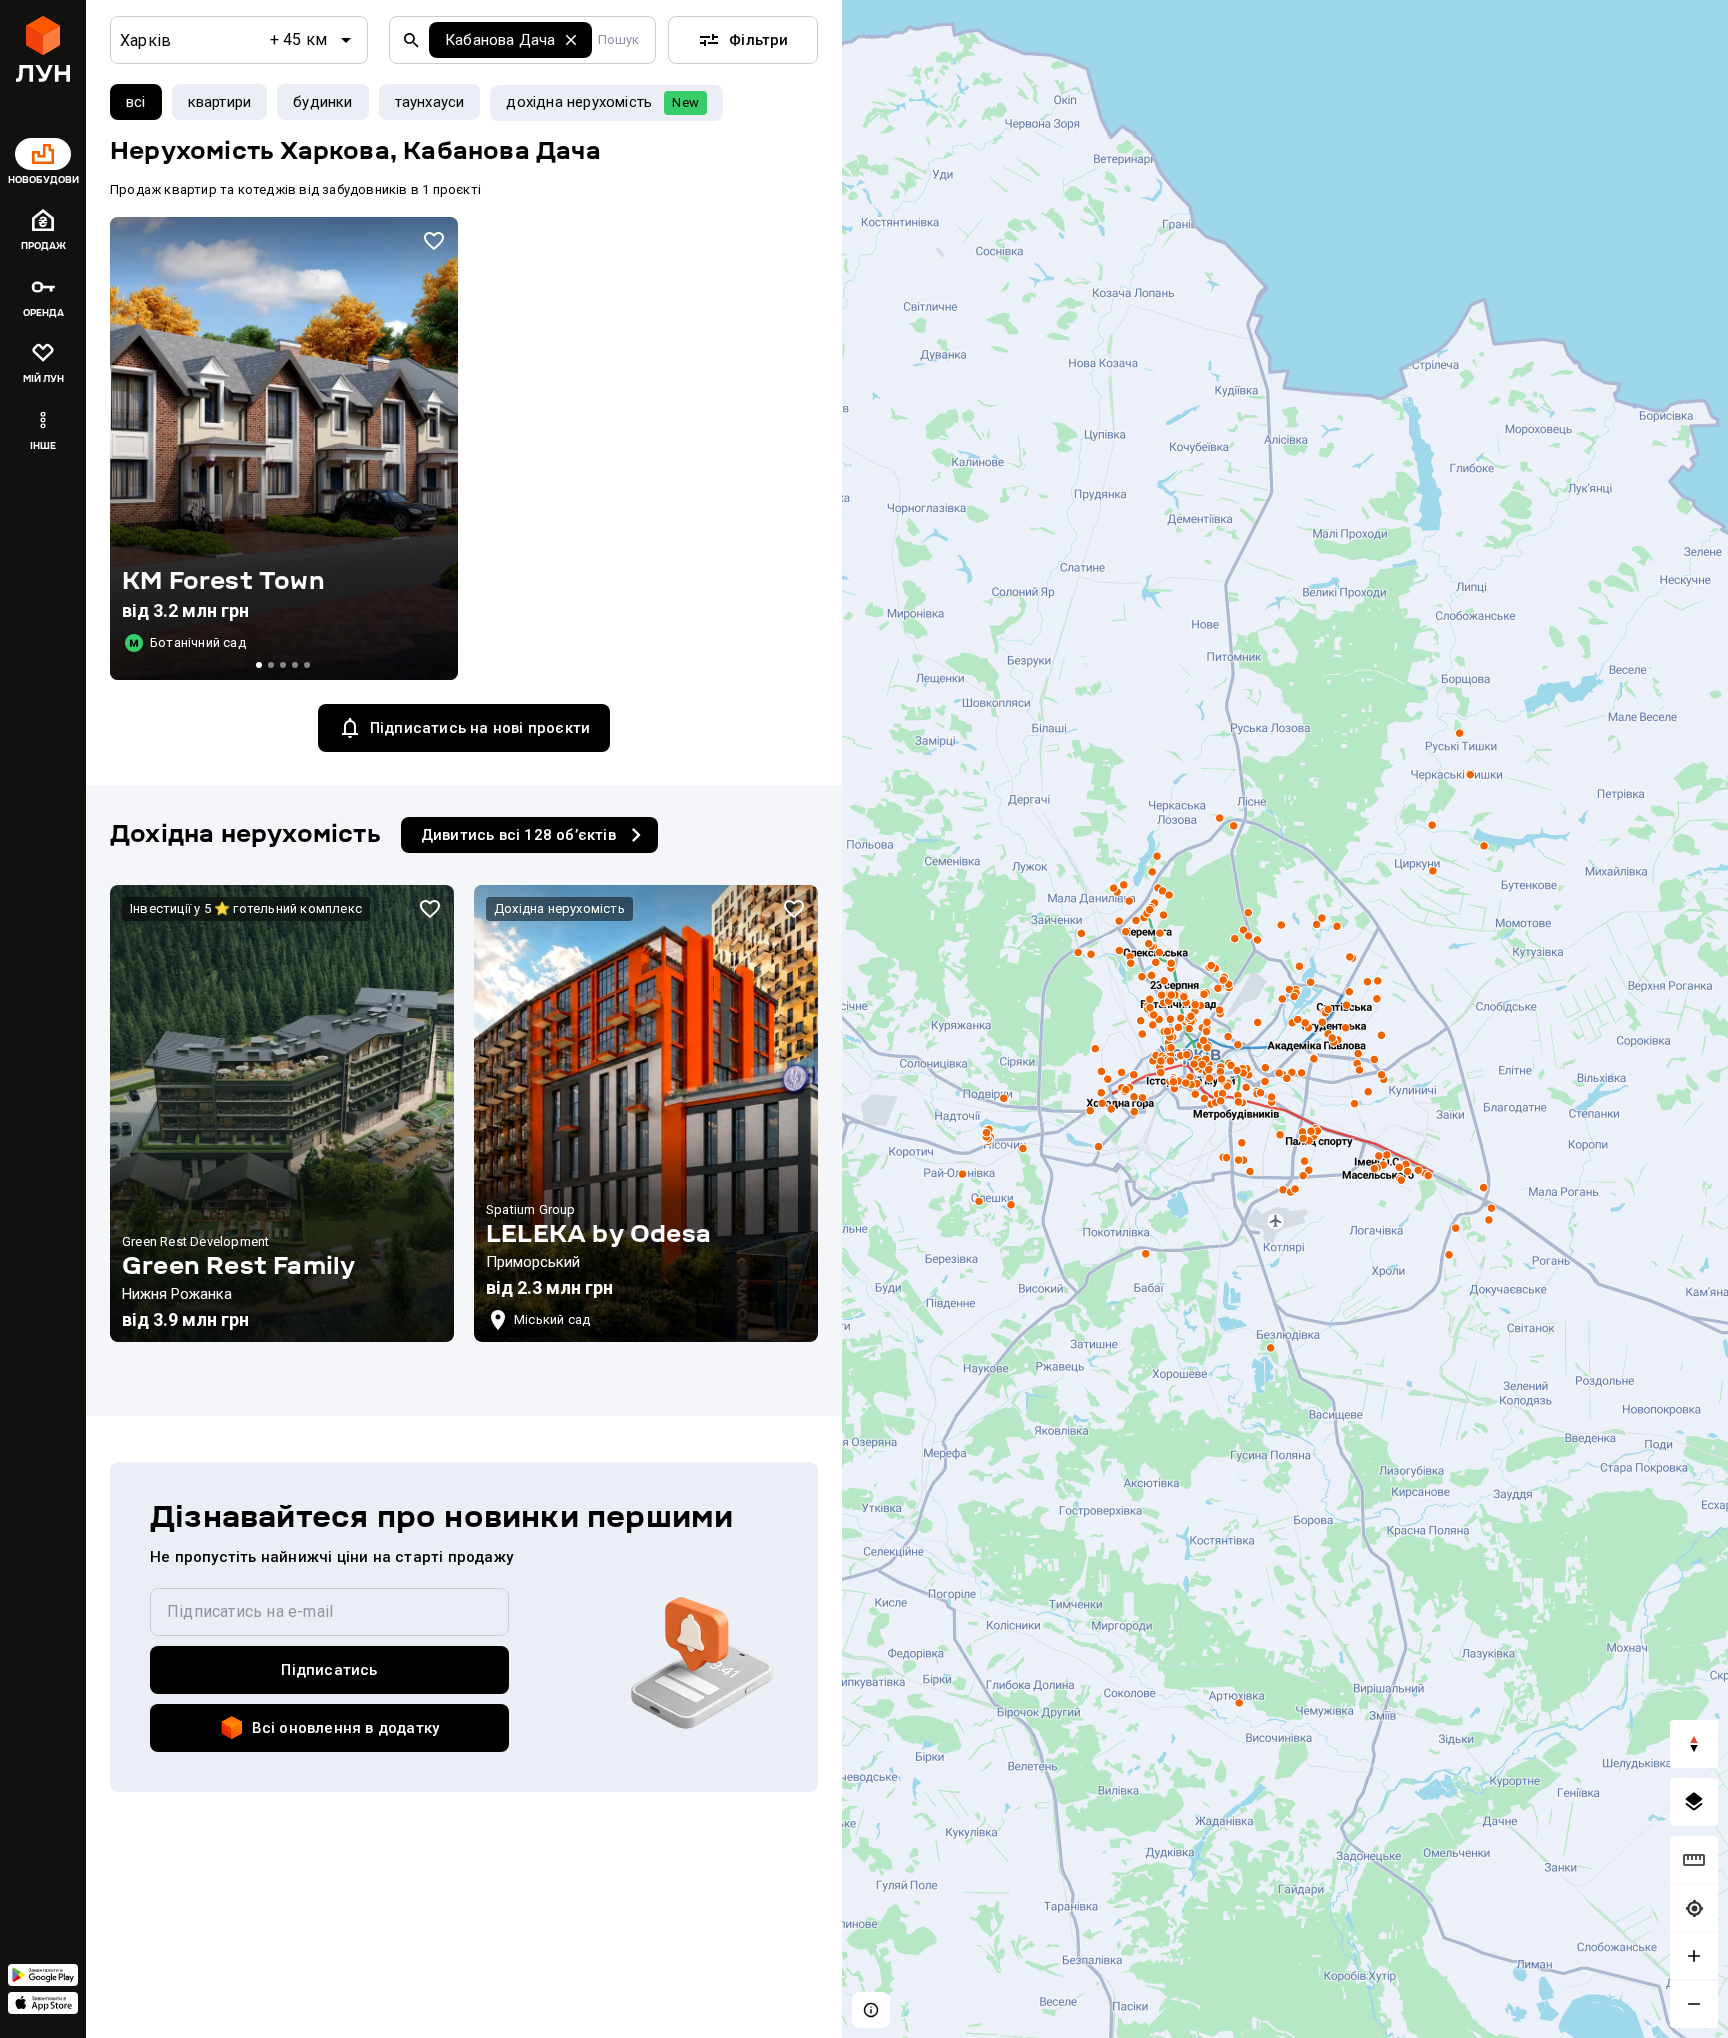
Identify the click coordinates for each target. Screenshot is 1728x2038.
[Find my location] (1694, 1908)
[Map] (1285, 1019)
